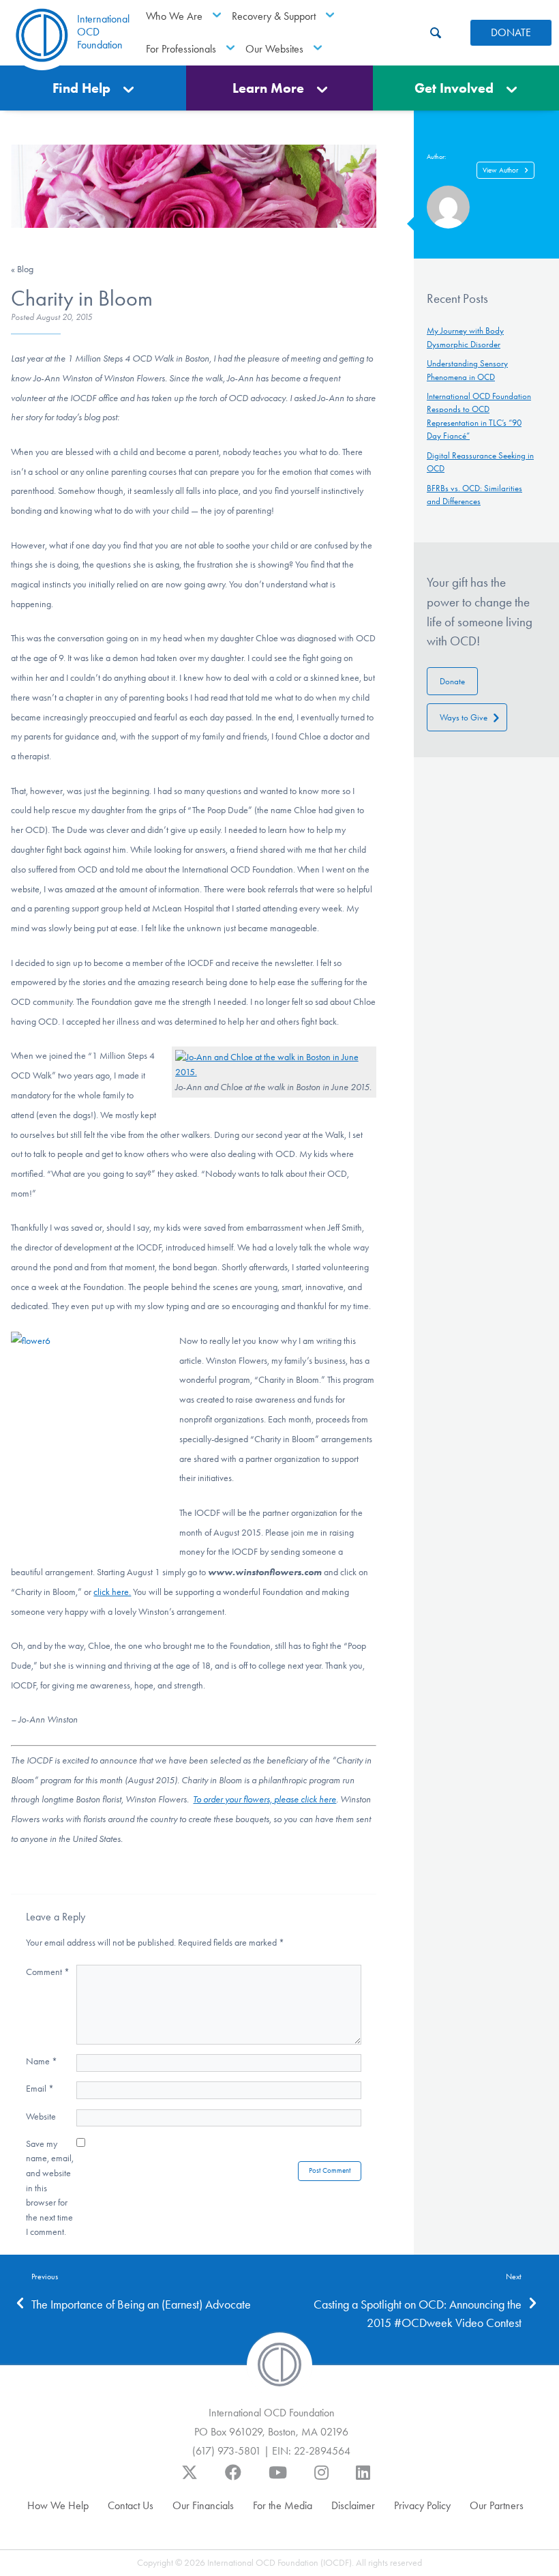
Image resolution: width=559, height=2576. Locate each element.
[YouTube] (278, 2479)
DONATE (511, 32)
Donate (452, 681)
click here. (112, 1592)
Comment (48, 1972)
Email (40, 2089)
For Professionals (181, 49)
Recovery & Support (274, 16)
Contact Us (131, 2505)
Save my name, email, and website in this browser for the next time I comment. (50, 2188)
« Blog (22, 269)
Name (42, 2061)
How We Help (58, 2505)
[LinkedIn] (363, 2479)
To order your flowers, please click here (265, 1799)
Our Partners (497, 2505)
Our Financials (203, 2505)
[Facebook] (233, 2479)
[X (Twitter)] (190, 2479)
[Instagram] (321, 2479)
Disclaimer (353, 2505)
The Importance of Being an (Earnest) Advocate (141, 2304)
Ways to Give (464, 717)
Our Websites (274, 49)
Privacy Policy (422, 2505)
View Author (500, 170)
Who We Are (174, 16)
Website (41, 2117)
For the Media (283, 2505)
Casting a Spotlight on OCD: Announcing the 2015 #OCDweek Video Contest (418, 2314)
